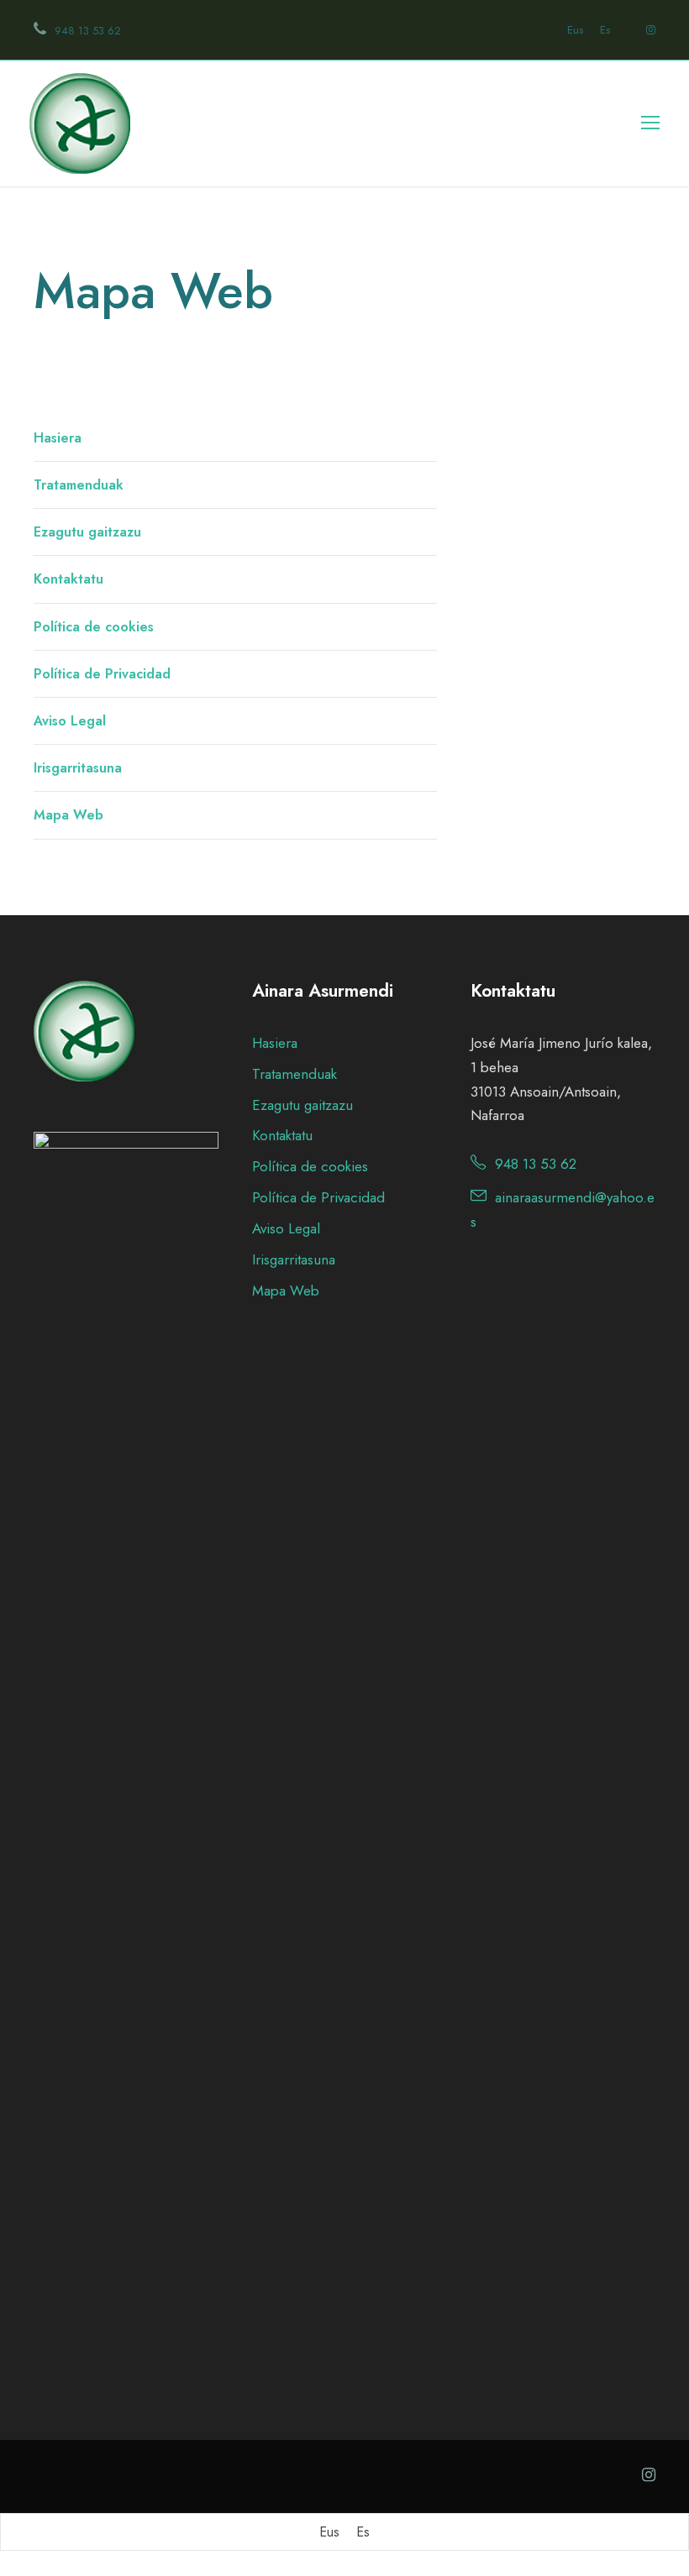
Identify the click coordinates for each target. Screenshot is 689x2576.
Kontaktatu (68, 579)
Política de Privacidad (102, 674)
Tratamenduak (79, 485)
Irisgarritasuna (78, 768)
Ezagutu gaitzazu (87, 532)
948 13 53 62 (88, 31)
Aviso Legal (70, 721)
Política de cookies (94, 627)
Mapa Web (68, 815)
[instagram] (649, 30)
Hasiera (58, 438)
